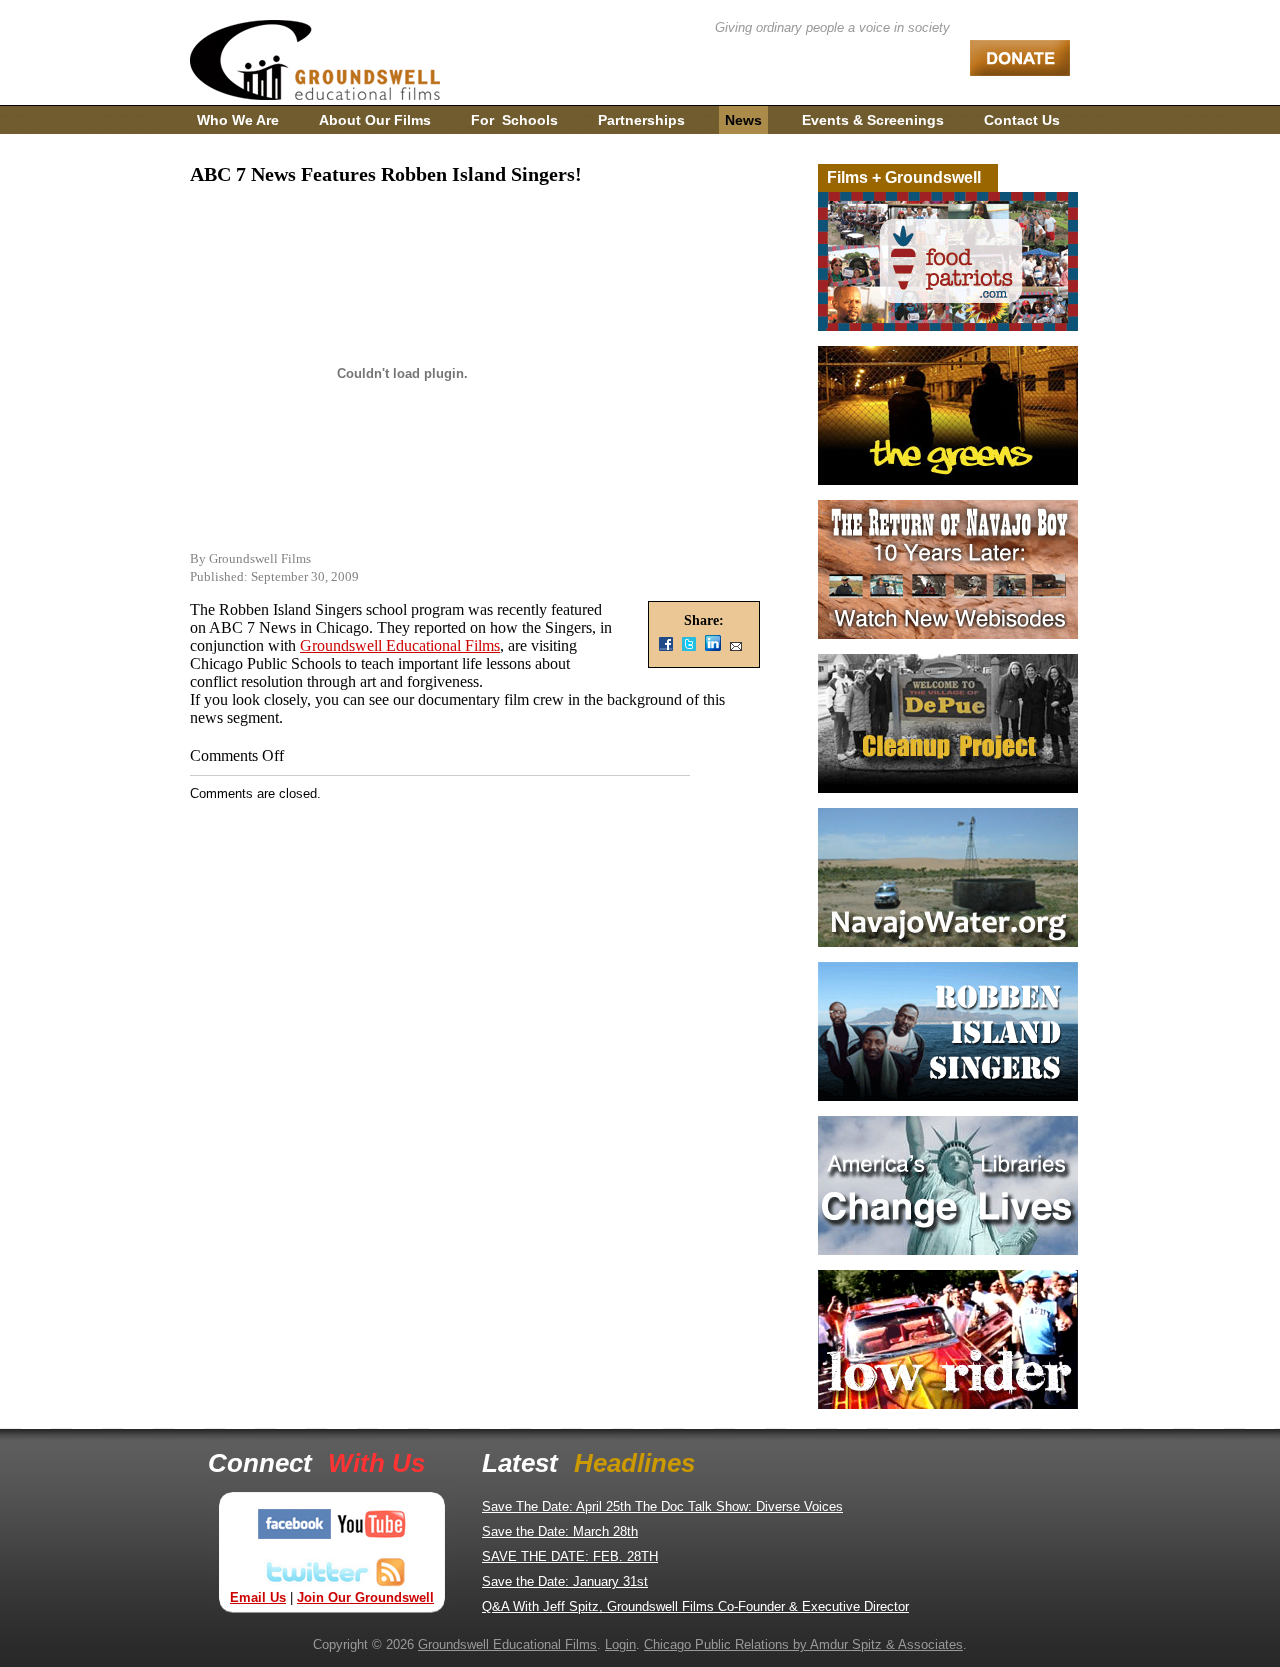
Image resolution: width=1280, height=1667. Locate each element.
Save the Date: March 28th (560, 1531)
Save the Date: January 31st (565, 1581)
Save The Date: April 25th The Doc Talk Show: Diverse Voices (662, 1506)
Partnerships (641, 120)
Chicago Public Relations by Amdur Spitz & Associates (803, 1644)
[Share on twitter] (689, 647)
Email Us (258, 1597)
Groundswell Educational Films (400, 645)
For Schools (514, 120)
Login (620, 1644)
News (743, 120)
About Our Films (375, 120)
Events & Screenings (873, 120)
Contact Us (1022, 120)
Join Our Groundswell (365, 1597)
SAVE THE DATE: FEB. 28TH (570, 1556)
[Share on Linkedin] (713, 647)
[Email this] (736, 647)
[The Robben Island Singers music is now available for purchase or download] (948, 1096)
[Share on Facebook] (666, 647)
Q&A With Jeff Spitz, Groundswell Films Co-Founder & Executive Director (695, 1606)
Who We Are (238, 120)
